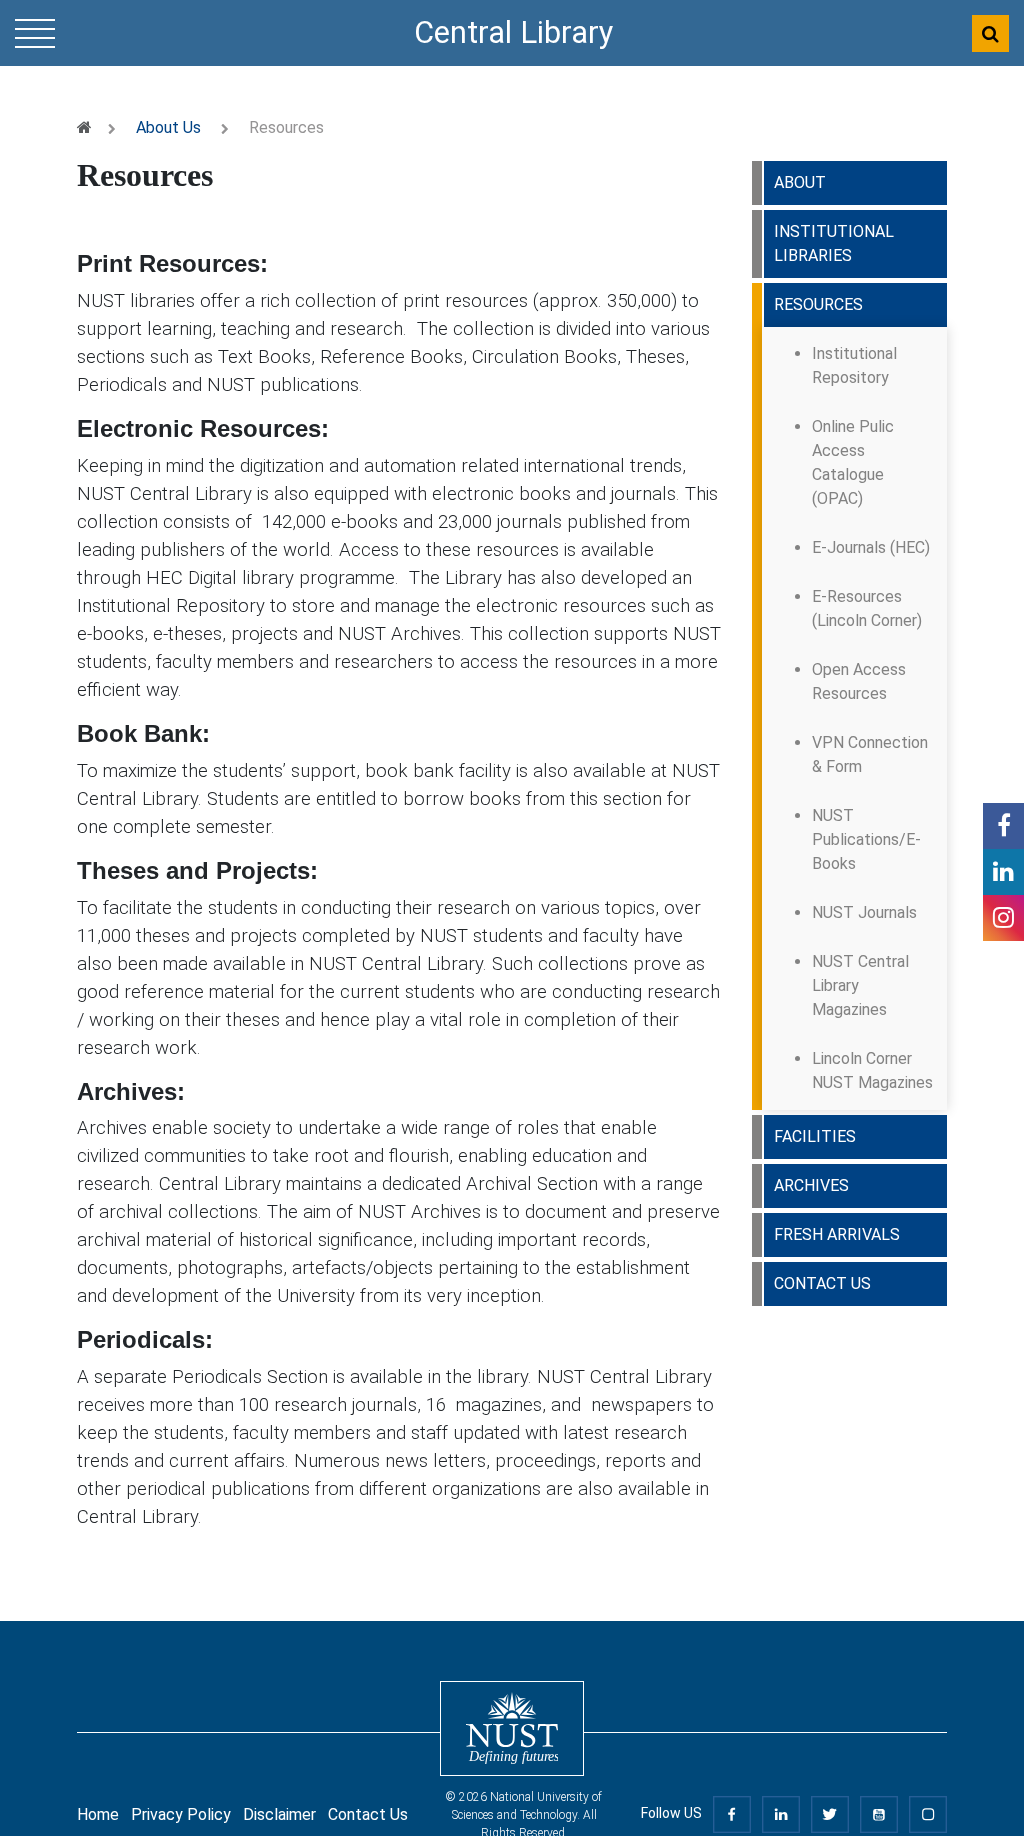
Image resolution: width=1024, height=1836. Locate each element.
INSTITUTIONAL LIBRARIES (834, 243)
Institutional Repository (854, 365)
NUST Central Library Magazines (860, 985)
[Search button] (990, 33)
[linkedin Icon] (1003, 872)
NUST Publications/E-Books (866, 839)
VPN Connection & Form (870, 754)
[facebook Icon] (1003, 826)
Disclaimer (279, 1814)
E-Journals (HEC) (871, 547)
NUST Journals (864, 912)
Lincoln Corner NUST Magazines (872, 1070)
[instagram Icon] (1003, 918)
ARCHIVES (811, 1185)
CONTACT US (822, 1283)
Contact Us (368, 1814)
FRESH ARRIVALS (837, 1234)
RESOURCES (818, 304)
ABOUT (800, 182)
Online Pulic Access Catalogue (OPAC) (853, 462)
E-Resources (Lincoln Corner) (867, 608)
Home (98, 1814)
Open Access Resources (859, 681)
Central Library (514, 32)
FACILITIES (815, 1136)
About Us (168, 127)
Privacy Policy (181, 1814)
